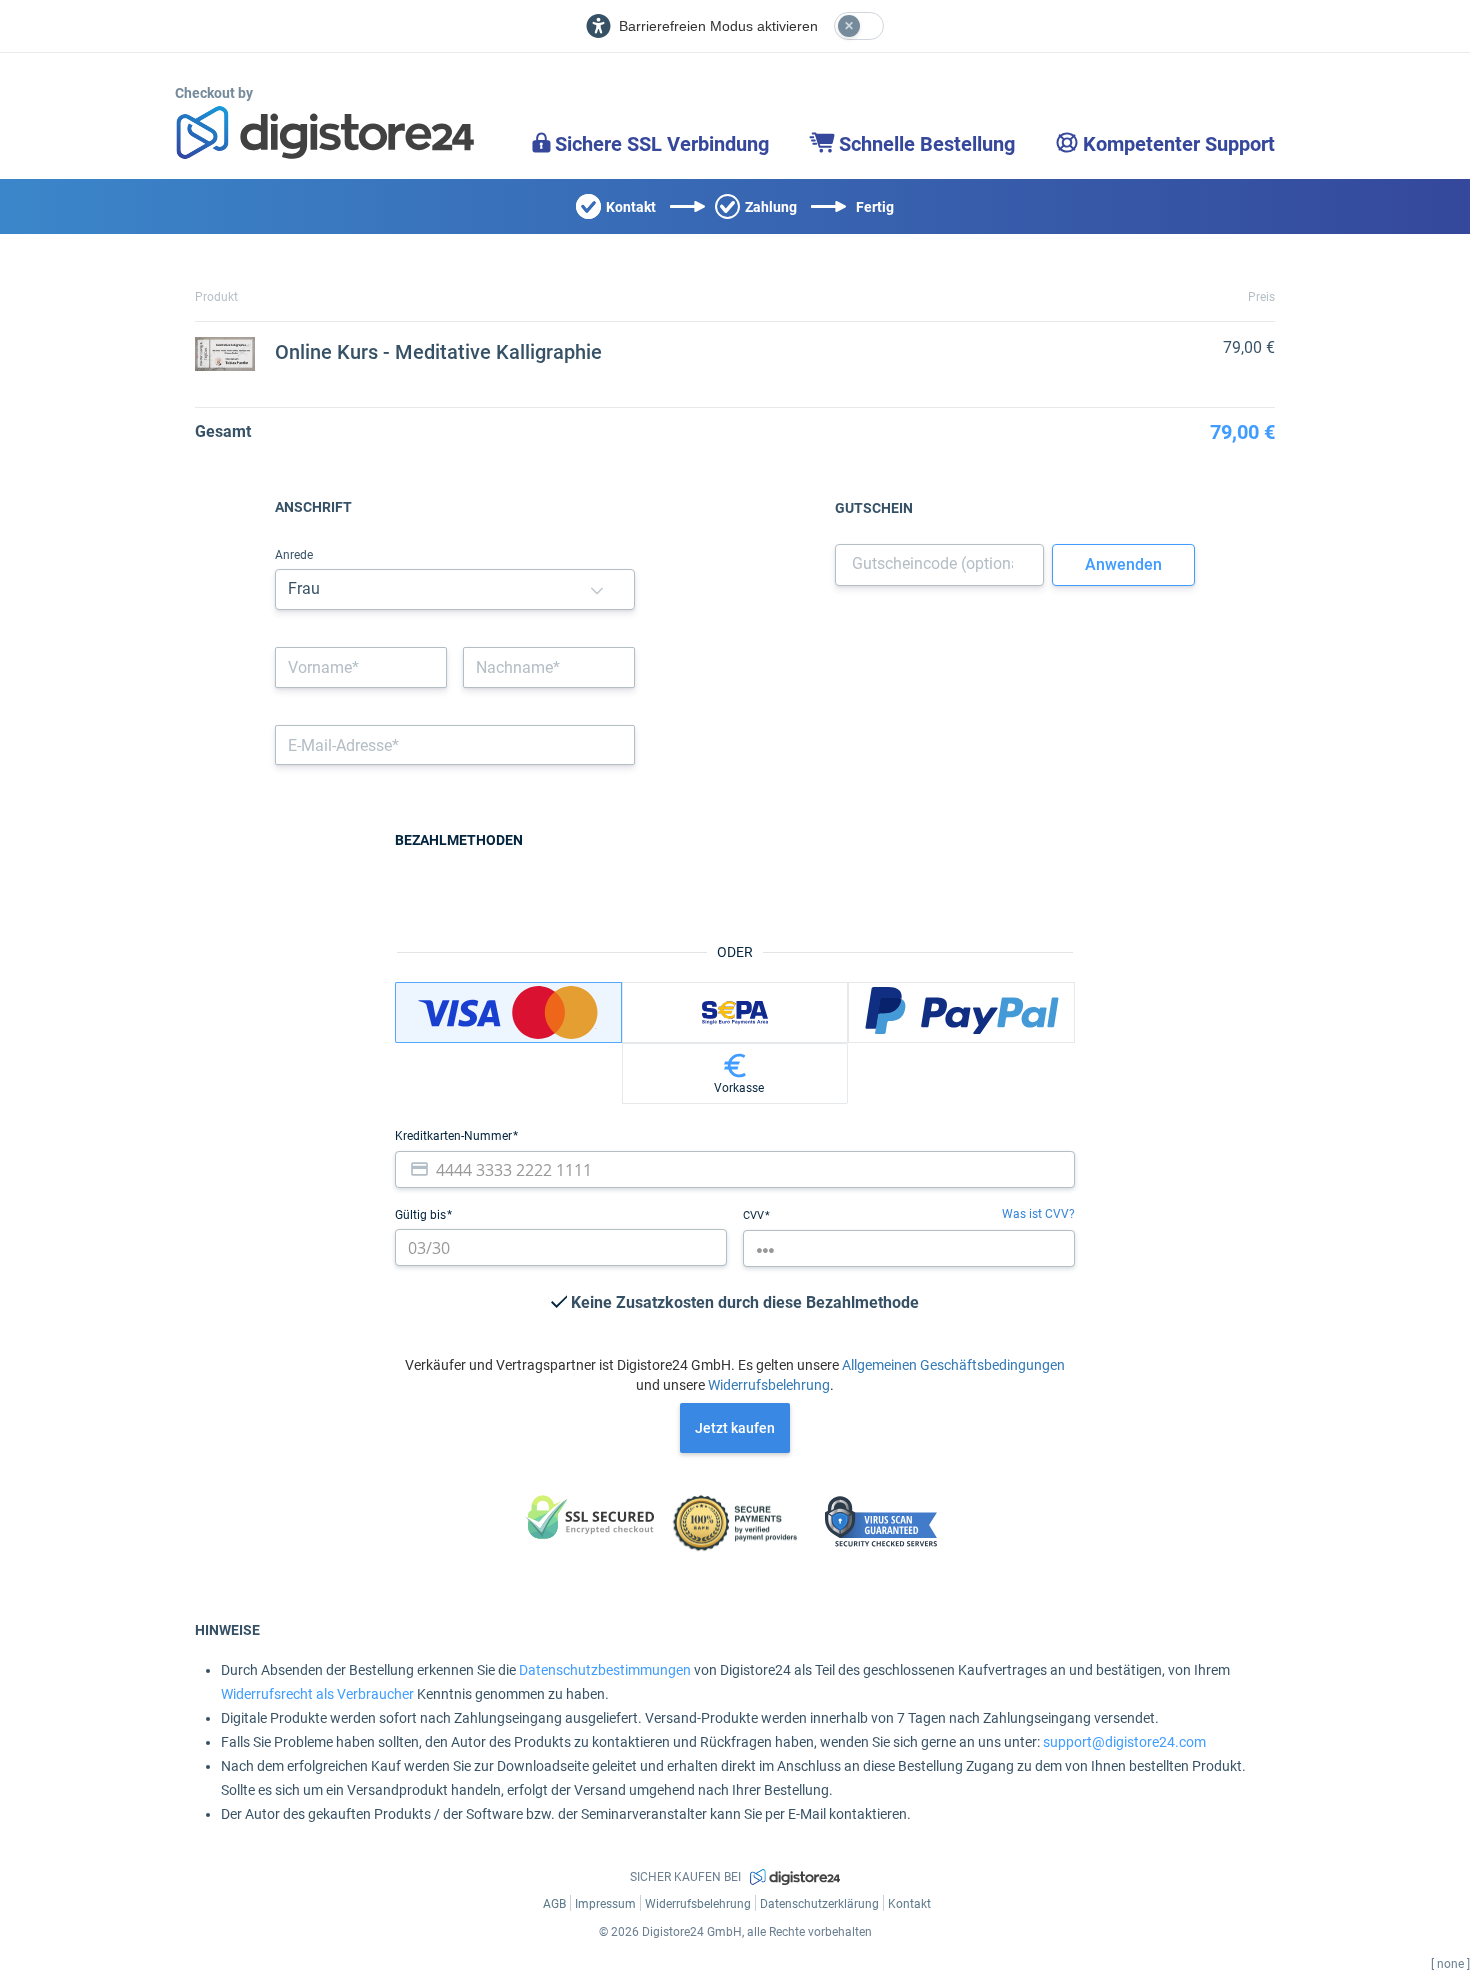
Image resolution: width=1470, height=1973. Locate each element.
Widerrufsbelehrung (769, 1385)
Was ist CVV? (1038, 1214)
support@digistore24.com (1124, 1742)
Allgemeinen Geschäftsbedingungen (953, 1365)
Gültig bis (422, 1215)
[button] (597, 589)
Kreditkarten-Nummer (455, 1136)
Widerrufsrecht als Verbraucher (317, 1694)
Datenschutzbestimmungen (605, 1670)
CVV (755, 1215)
